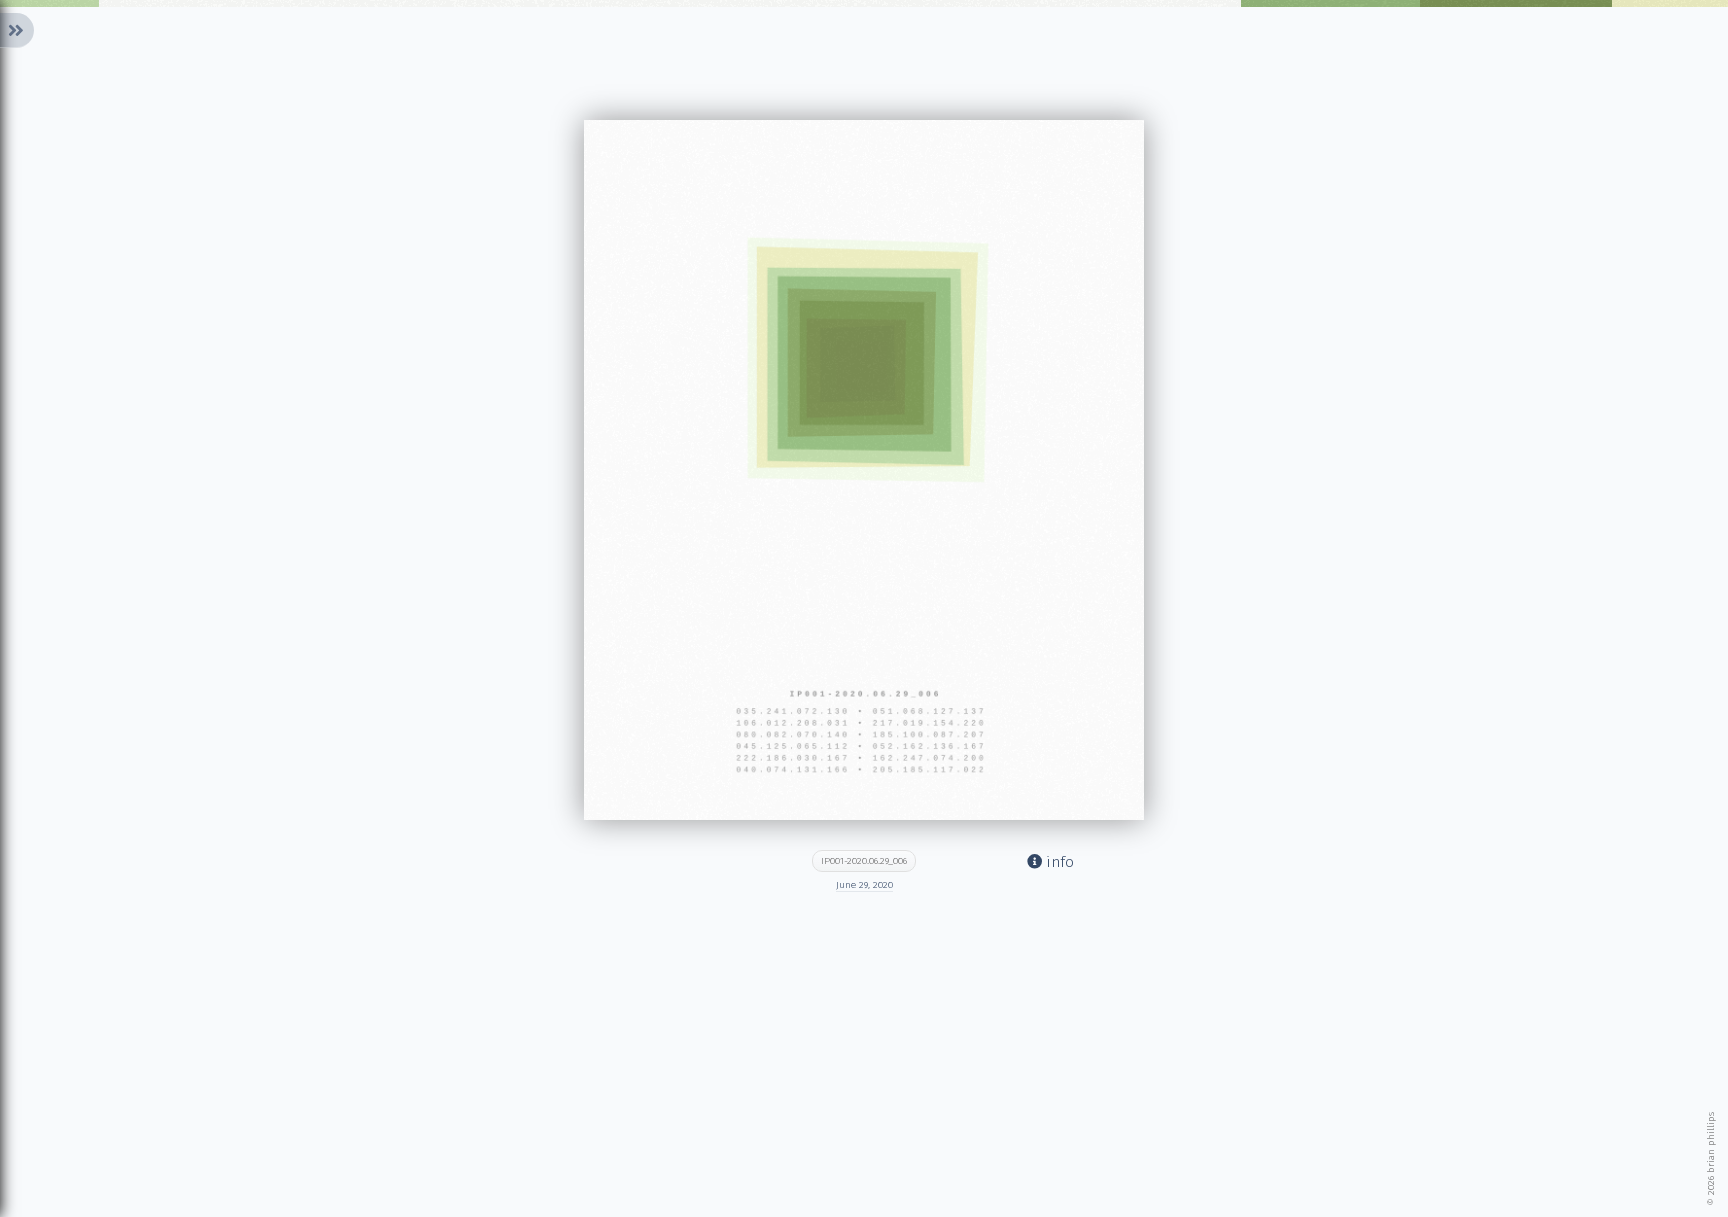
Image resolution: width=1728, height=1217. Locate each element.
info (1058, 862)
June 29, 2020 (864, 885)
